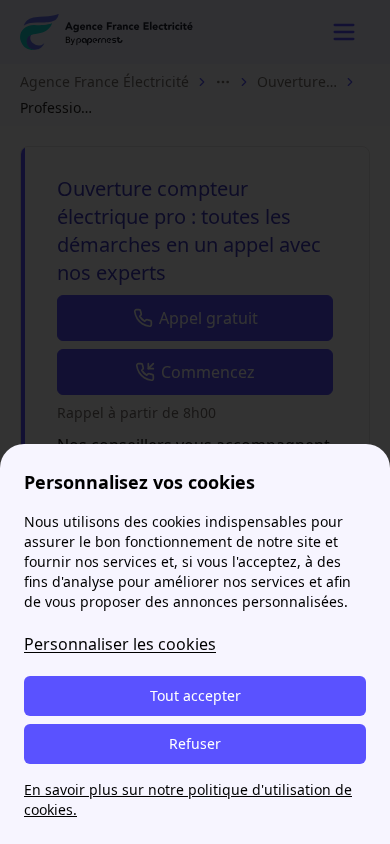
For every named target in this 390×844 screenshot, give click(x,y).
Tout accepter (195, 695)
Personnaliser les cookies (120, 644)
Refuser (195, 743)
